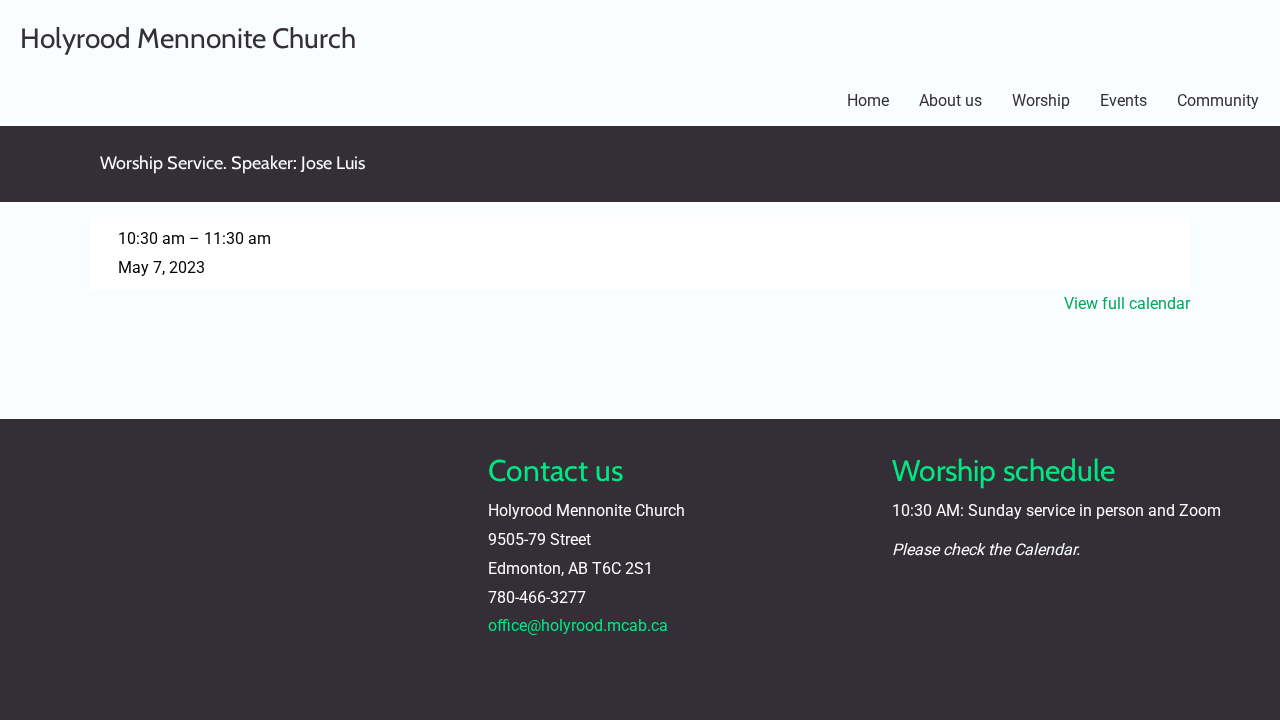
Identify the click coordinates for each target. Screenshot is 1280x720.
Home (868, 100)
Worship (1041, 100)
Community (1218, 100)
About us (950, 100)
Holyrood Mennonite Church (188, 38)
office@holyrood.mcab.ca (578, 625)
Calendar (1045, 549)
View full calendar (1127, 303)
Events (1123, 100)
